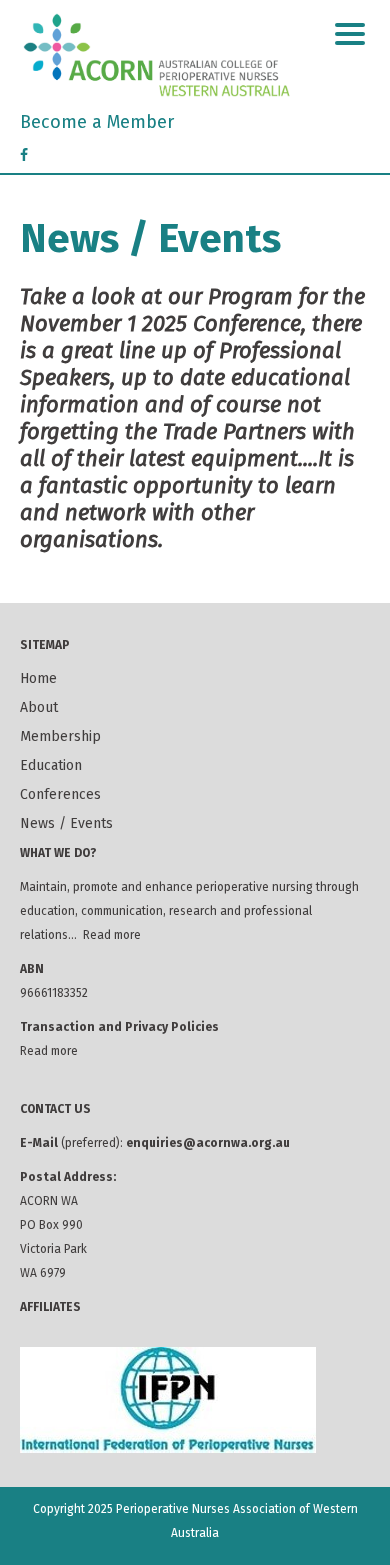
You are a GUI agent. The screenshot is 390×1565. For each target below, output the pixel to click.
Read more (112, 935)
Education (51, 765)
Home (38, 678)
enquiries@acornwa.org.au (208, 1143)
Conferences (60, 794)
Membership (60, 736)
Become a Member (97, 122)
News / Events (66, 823)
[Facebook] (24, 155)
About (39, 707)
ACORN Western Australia (195, 55)
